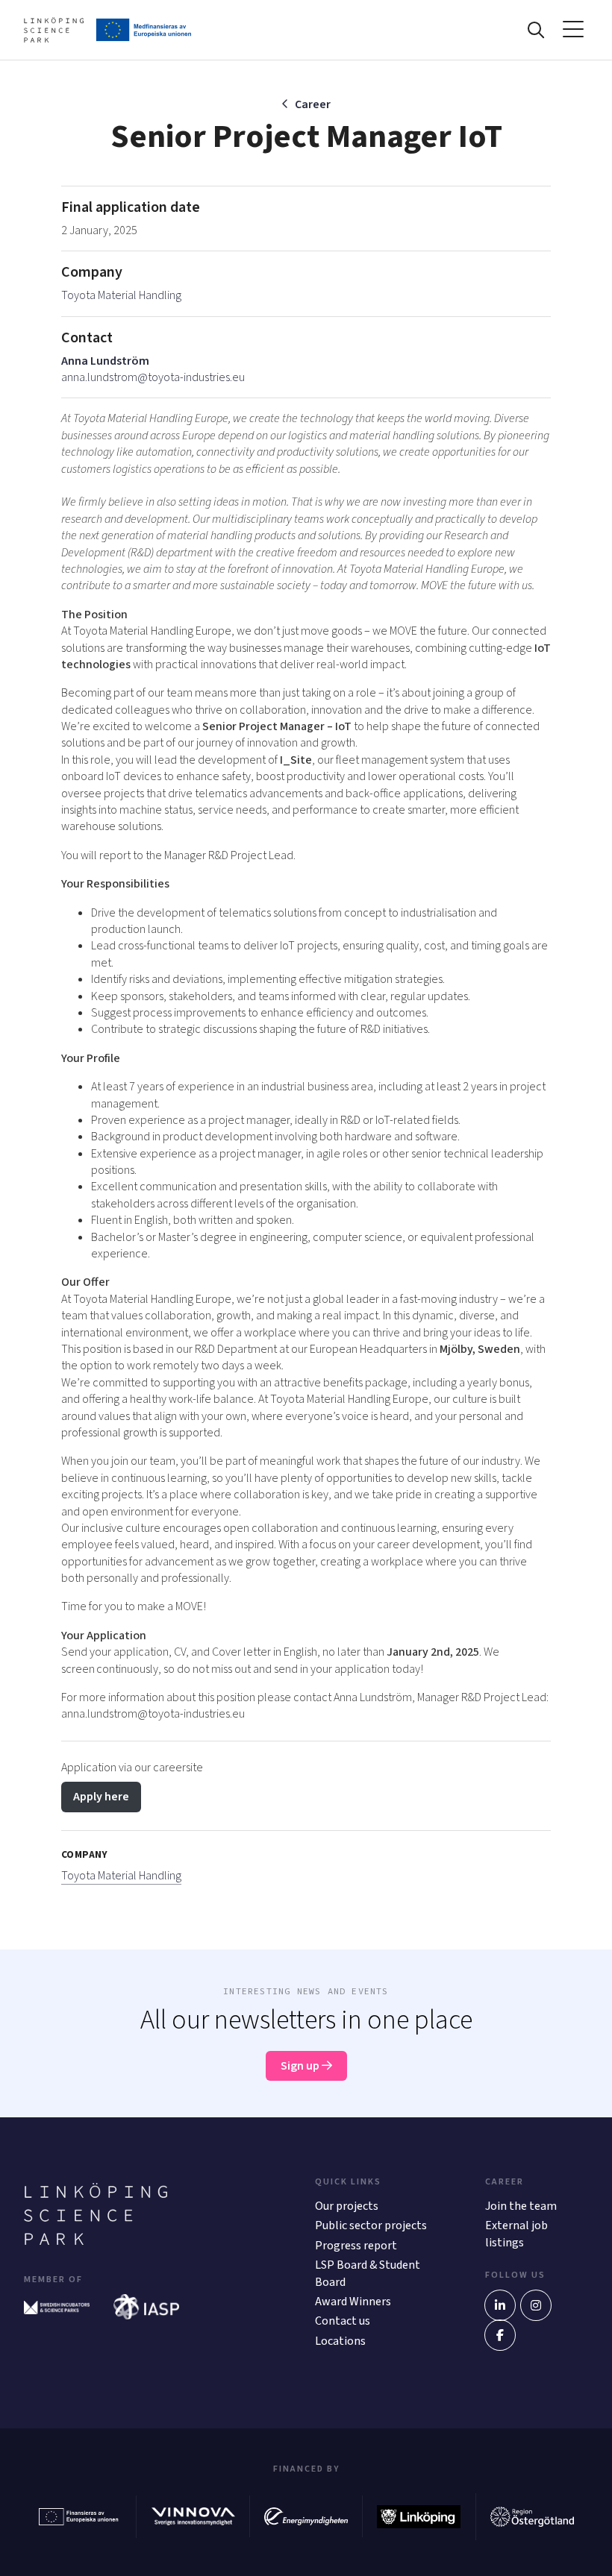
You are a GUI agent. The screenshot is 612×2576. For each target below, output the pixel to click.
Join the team (521, 2206)
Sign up (301, 2066)
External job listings (516, 2234)
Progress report (356, 2246)
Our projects (347, 2206)
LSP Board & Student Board (368, 2273)
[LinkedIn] (500, 2305)
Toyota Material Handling (121, 295)
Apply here (101, 1797)
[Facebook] (500, 2335)
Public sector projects (371, 2225)
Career (313, 104)
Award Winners (353, 2302)
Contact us (343, 2321)
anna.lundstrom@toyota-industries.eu (153, 377)
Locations (340, 2341)
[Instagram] (536, 2305)
